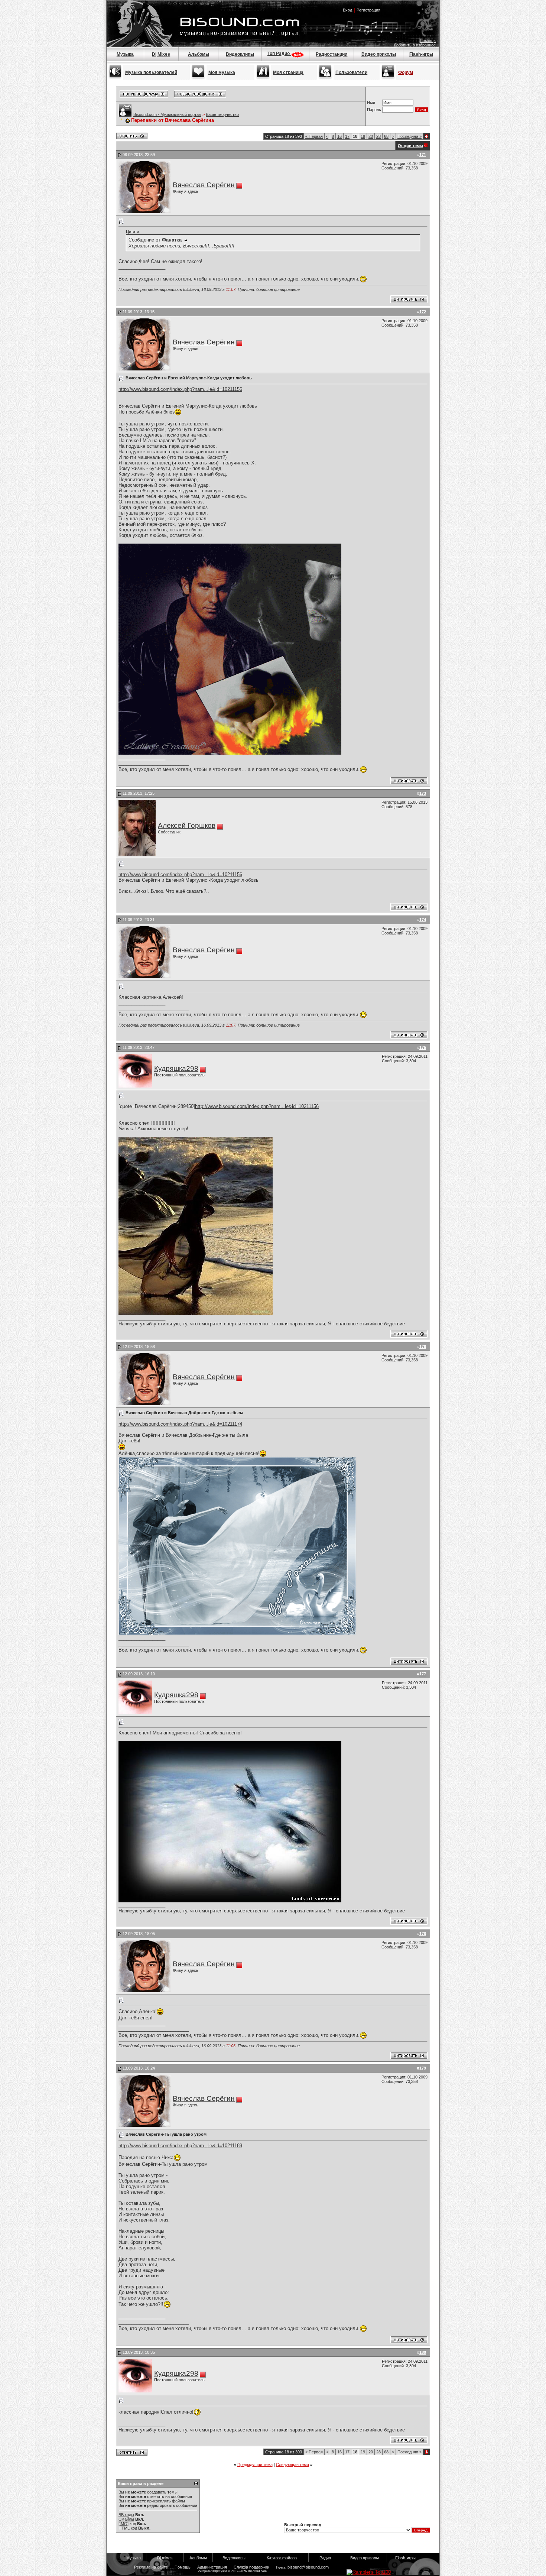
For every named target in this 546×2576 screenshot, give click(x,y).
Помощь (428, 40)
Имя (371, 103)
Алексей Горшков (187, 825)
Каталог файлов (282, 2558)
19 (363, 136)
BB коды (126, 2515)
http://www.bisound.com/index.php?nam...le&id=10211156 (180, 389)
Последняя (409, 136)
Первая (314, 136)
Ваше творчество (222, 114)
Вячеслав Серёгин (204, 185)
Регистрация (368, 10)
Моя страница (288, 72)
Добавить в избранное (415, 45)
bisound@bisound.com (308, 2567)
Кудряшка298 (176, 1068)
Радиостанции (331, 54)
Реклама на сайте (151, 2567)
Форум (406, 72)
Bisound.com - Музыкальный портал (167, 114)
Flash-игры (421, 54)
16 (339, 136)
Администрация (212, 2567)
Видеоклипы (240, 54)
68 (386, 136)
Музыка (125, 54)
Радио (325, 2558)
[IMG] (123, 2524)
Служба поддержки (251, 2567)
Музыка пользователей (151, 72)
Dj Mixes (161, 54)
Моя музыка (222, 72)
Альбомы (199, 54)
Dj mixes (165, 2558)
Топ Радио (279, 54)
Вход (347, 10)
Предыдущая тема (255, 2465)
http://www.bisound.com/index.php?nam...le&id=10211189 (180, 2146)
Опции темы (410, 146)
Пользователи (351, 72)
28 (378, 136)
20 (371, 136)
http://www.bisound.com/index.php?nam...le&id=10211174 (180, 1424)
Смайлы (126, 2519)
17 (347, 136)
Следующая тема (292, 2465)
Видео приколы (379, 54)
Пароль (374, 110)
